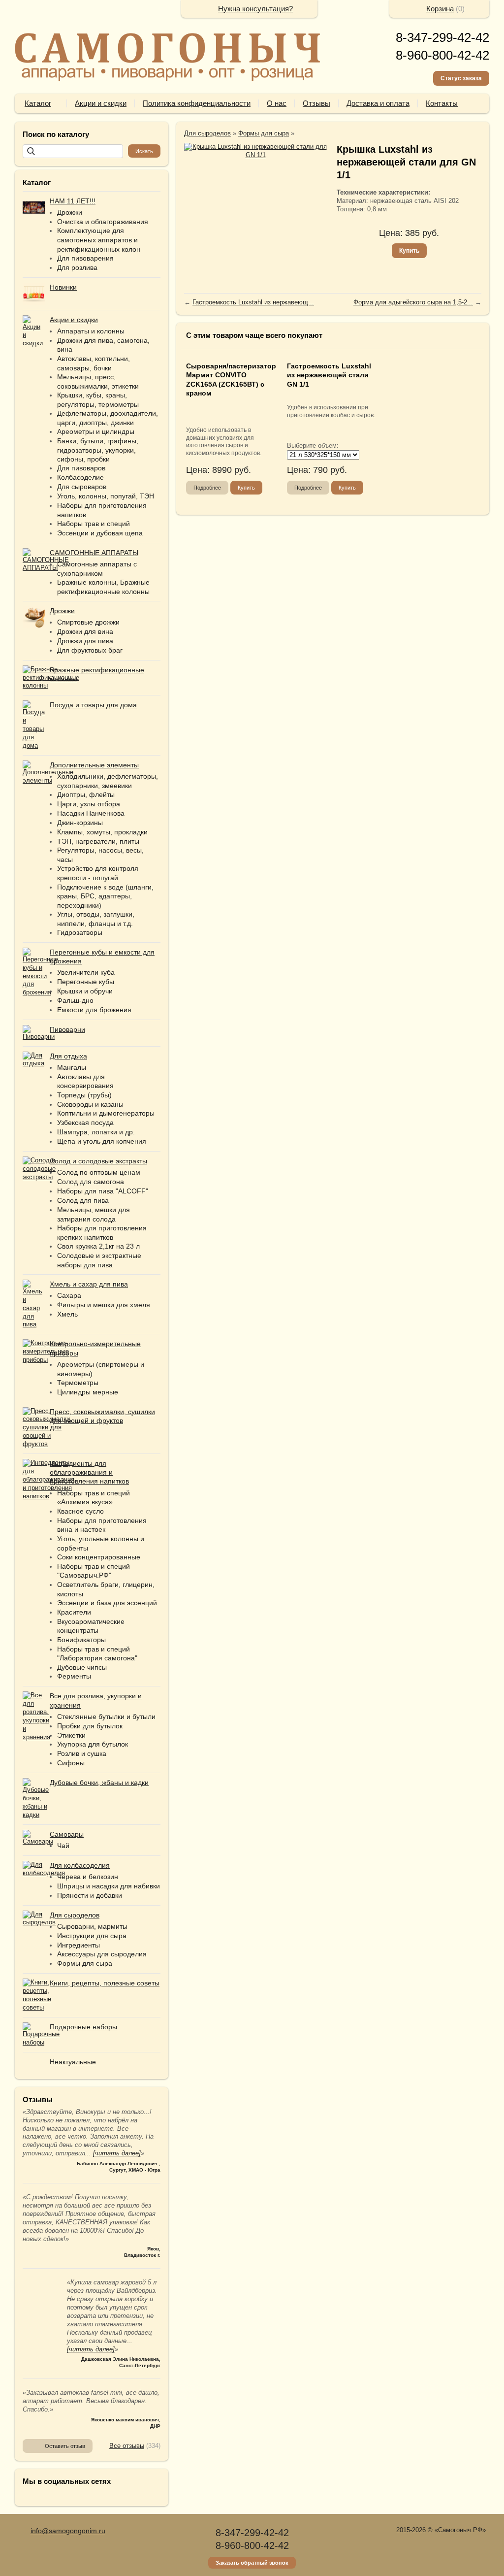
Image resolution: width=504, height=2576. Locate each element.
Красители (74, 1612)
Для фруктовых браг (90, 650)
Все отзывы (127, 2446)
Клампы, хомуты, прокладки (102, 832)
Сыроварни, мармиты (92, 1926)
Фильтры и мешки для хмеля (104, 1305)
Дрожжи (70, 212)
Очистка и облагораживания (103, 222)
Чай (63, 1846)
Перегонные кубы (86, 982)
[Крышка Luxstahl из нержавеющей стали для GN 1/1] (255, 151)
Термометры (78, 1383)
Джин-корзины (80, 823)
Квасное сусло (80, 1511)
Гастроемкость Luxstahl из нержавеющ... (253, 302)
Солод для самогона (91, 1182)
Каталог (38, 103)
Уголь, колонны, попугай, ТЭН (106, 496)
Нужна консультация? (255, 9)
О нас (277, 103)
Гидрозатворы (80, 932)
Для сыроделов (207, 133)
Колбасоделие (80, 477)
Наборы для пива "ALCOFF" (103, 1191)
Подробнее (207, 488)
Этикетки (71, 1735)
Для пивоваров (81, 468)
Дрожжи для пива (85, 641)
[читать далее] (117, 2153)
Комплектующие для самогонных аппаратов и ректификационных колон (99, 240)
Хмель (67, 1314)
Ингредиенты (79, 1945)
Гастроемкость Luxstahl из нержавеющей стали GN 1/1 (329, 375)
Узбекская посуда (85, 1123)
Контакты (442, 103)
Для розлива (77, 267)
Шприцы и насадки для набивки (109, 1886)
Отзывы (316, 103)
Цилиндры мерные (88, 1392)
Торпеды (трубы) (84, 1095)
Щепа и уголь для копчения (102, 1141)
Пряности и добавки (90, 1895)
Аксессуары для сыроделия (102, 1954)
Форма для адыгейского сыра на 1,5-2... (413, 302)
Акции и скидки (101, 103)
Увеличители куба (86, 972)
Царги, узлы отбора (89, 804)
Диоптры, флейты (86, 794)
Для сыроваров (82, 487)
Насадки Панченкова (91, 813)
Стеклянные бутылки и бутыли (106, 1717)
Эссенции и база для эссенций (107, 1603)
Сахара (69, 1295)
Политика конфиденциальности (197, 103)
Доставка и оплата (378, 103)
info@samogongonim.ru (68, 2531)
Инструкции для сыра (92, 1936)
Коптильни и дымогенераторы (106, 1113)
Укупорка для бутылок (93, 1744)
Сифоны (71, 1763)
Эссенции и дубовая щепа (100, 533)
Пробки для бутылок (90, 1726)
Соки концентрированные (99, 1557)
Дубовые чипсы (82, 1667)
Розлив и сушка (82, 1753)
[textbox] (73, 151)
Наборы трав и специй (94, 524)
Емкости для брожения (94, 1010)
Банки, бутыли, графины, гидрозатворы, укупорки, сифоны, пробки (98, 450)
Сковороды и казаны (90, 1104)
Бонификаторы (81, 1640)
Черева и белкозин (88, 1877)
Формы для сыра (85, 1963)
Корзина (440, 9)
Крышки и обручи (85, 991)
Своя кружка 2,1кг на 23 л (98, 1246)
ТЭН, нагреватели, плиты (98, 841)
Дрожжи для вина (85, 631)
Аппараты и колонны (91, 331)
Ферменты (74, 1676)
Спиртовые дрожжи (88, 622)
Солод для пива (83, 1200)
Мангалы (72, 1067)
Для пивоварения (85, 258)
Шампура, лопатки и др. (96, 1132)
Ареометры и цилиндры (96, 431)
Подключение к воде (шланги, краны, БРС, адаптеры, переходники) (105, 896)
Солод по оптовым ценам (99, 1172)
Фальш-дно (75, 1000)
